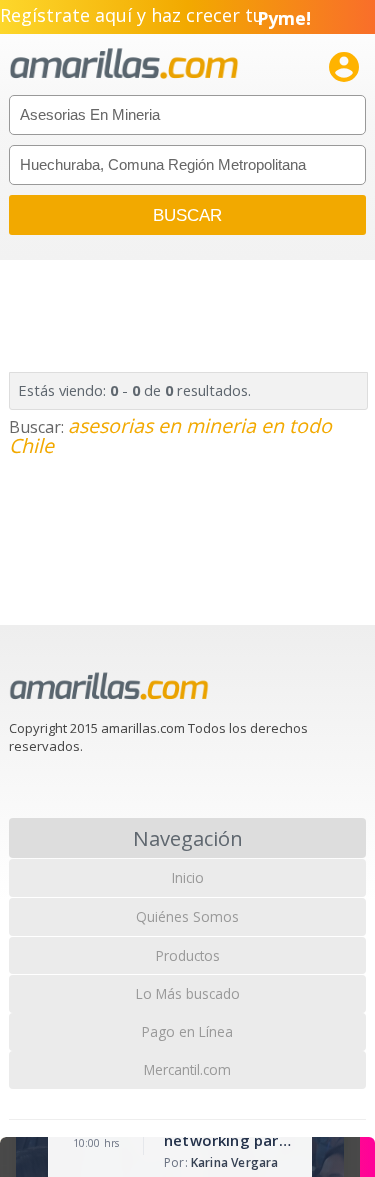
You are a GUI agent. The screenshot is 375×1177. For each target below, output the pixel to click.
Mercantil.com (187, 1069)
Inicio (188, 877)
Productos (188, 955)
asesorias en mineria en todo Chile (170, 435)
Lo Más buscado (188, 993)
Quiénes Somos (187, 916)
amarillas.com (124, 64)
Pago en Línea (187, 1031)
